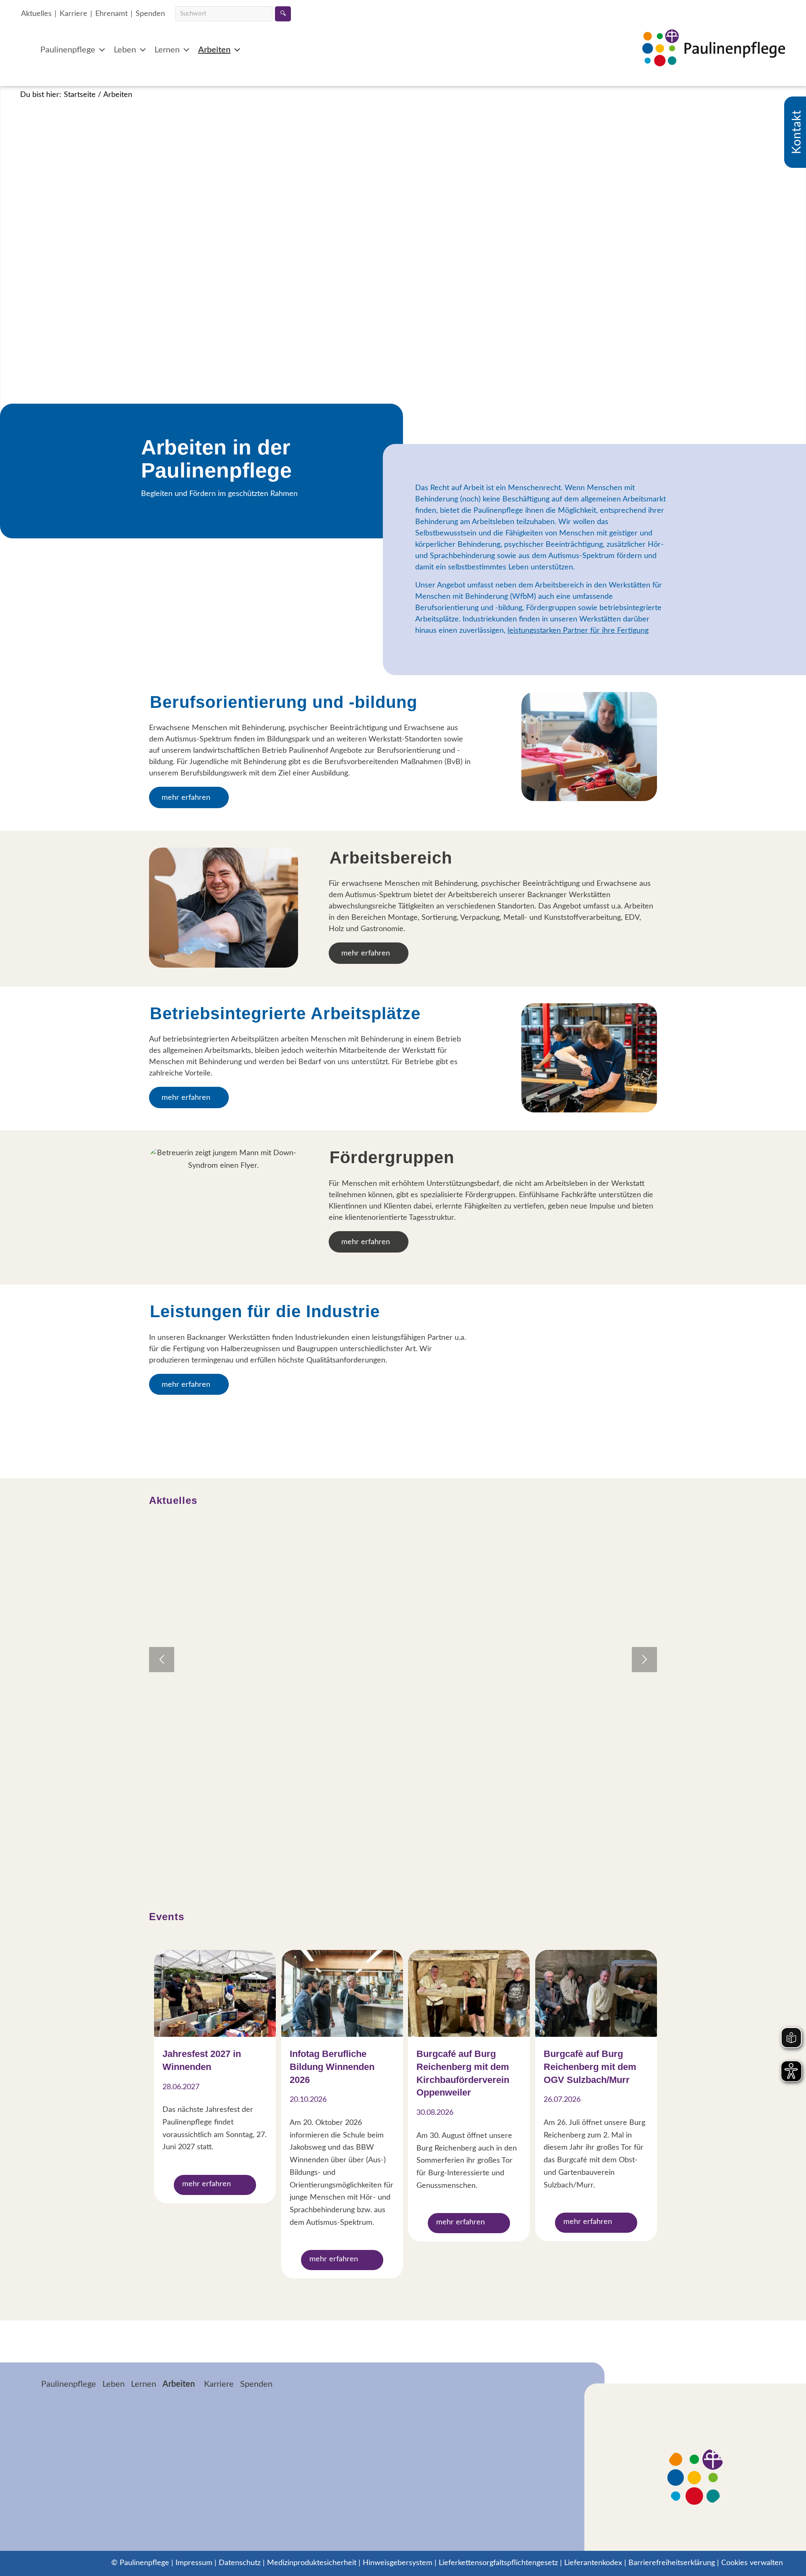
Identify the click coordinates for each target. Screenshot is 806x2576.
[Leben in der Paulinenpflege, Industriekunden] (589, 1356)
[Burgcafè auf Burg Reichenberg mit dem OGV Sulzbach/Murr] (596, 1993)
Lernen (167, 50)
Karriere (73, 14)
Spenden (150, 14)
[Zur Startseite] (28, 2385)
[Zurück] (162, 1660)
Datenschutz (240, 2563)
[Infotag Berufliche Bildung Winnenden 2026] (342, 1993)
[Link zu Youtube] (73, 2563)
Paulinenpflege (68, 50)
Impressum (194, 2563)
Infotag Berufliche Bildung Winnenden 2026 (332, 2067)
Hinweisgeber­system (398, 2563)
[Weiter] (644, 1660)
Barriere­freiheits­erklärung (672, 2563)
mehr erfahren (207, 2184)
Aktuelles (36, 14)
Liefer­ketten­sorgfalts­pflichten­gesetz (498, 2563)
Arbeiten (214, 50)
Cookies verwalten (752, 2563)
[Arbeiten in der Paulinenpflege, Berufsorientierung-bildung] (589, 747)
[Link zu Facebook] (27, 2563)
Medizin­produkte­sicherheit (312, 2563)
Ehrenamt (111, 14)
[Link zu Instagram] (50, 2563)
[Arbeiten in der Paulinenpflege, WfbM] (224, 908)
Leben (125, 50)
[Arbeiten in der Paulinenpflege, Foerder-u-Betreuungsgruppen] (224, 1207)
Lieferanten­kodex (593, 2563)
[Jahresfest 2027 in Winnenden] (215, 1993)
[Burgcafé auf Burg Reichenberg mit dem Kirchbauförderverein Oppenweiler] (469, 1993)
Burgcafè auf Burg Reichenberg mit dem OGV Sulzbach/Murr (590, 2067)
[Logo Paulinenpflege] (714, 59)
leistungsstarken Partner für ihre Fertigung (578, 631)
